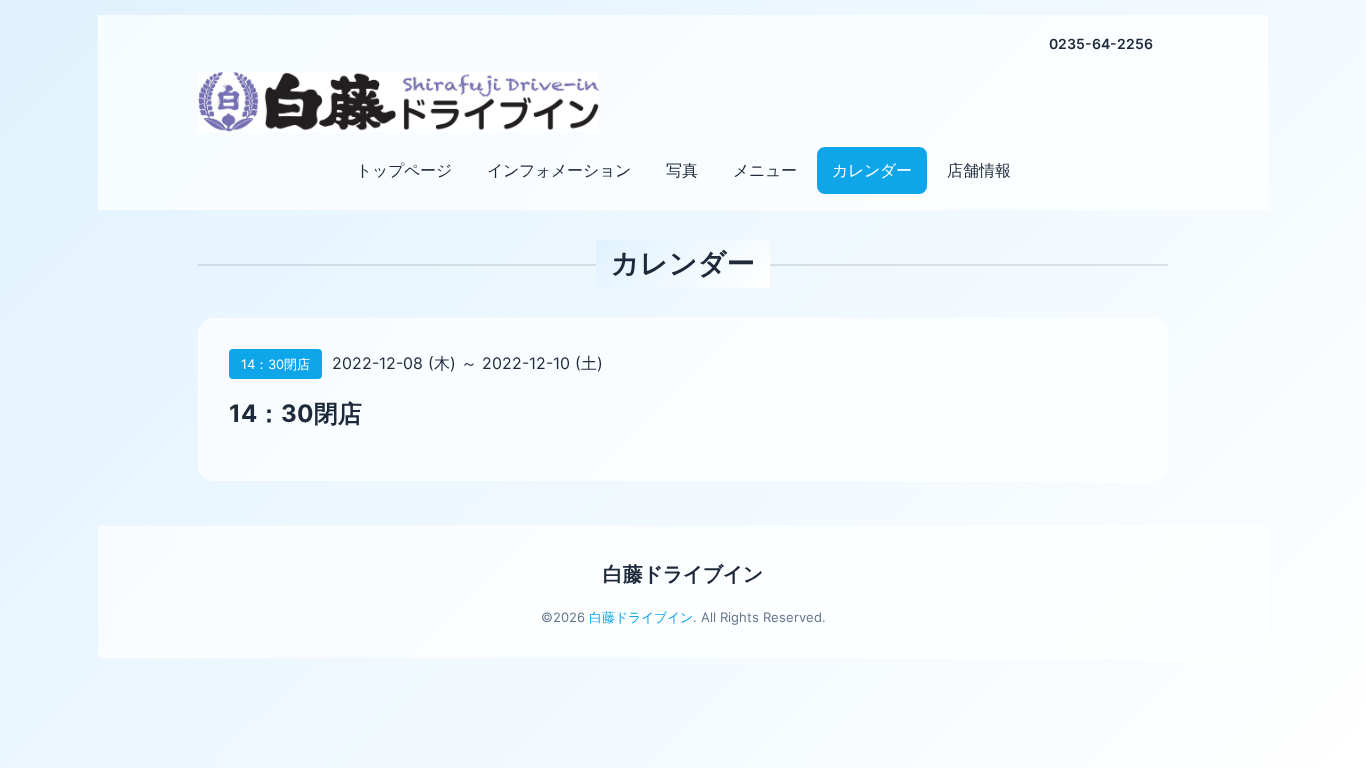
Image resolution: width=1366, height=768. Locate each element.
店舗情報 (979, 170)
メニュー (765, 170)
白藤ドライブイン (683, 574)
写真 (682, 170)
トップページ (404, 170)
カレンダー (872, 170)
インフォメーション (559, 170)
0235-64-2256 (1101, 43)
